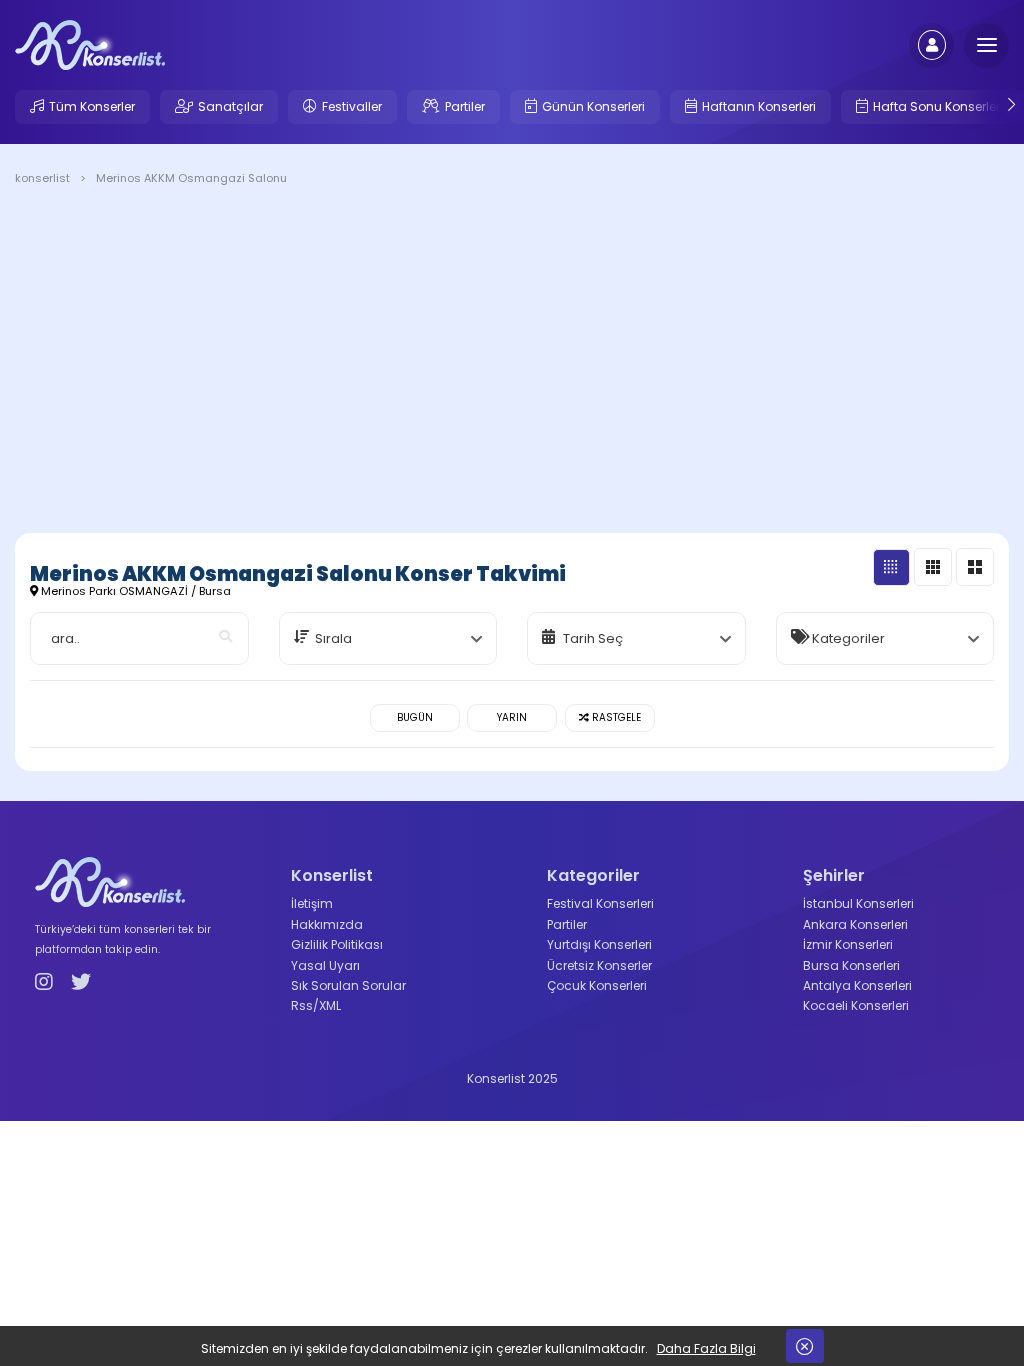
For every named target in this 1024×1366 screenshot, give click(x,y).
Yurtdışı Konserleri (599, 944)
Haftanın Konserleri (759, 106)
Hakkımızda (327, 924)
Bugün (415, 717)
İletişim (312, 903)
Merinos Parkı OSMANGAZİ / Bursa (134, 591)
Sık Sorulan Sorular (348, 985)
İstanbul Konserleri (858, 903)
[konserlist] (90, 44)
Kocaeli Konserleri (856, 1005)
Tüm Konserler (92, 106)
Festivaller (352, 106)
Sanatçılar (230, 106)
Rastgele (615, 717)
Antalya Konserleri (857, 985)
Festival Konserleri (600, 903)
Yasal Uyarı (325, 965)
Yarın (512, 717)
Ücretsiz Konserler (599, 965)
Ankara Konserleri (855, 924)
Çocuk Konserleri (597, 985)
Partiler (465, 106)
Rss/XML (316, 1005)
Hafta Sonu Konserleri (938, 106)
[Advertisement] (512, 363)
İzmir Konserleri (848, 944)
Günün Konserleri (593, 106)
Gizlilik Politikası (337, 944)
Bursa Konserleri (851, 965)
